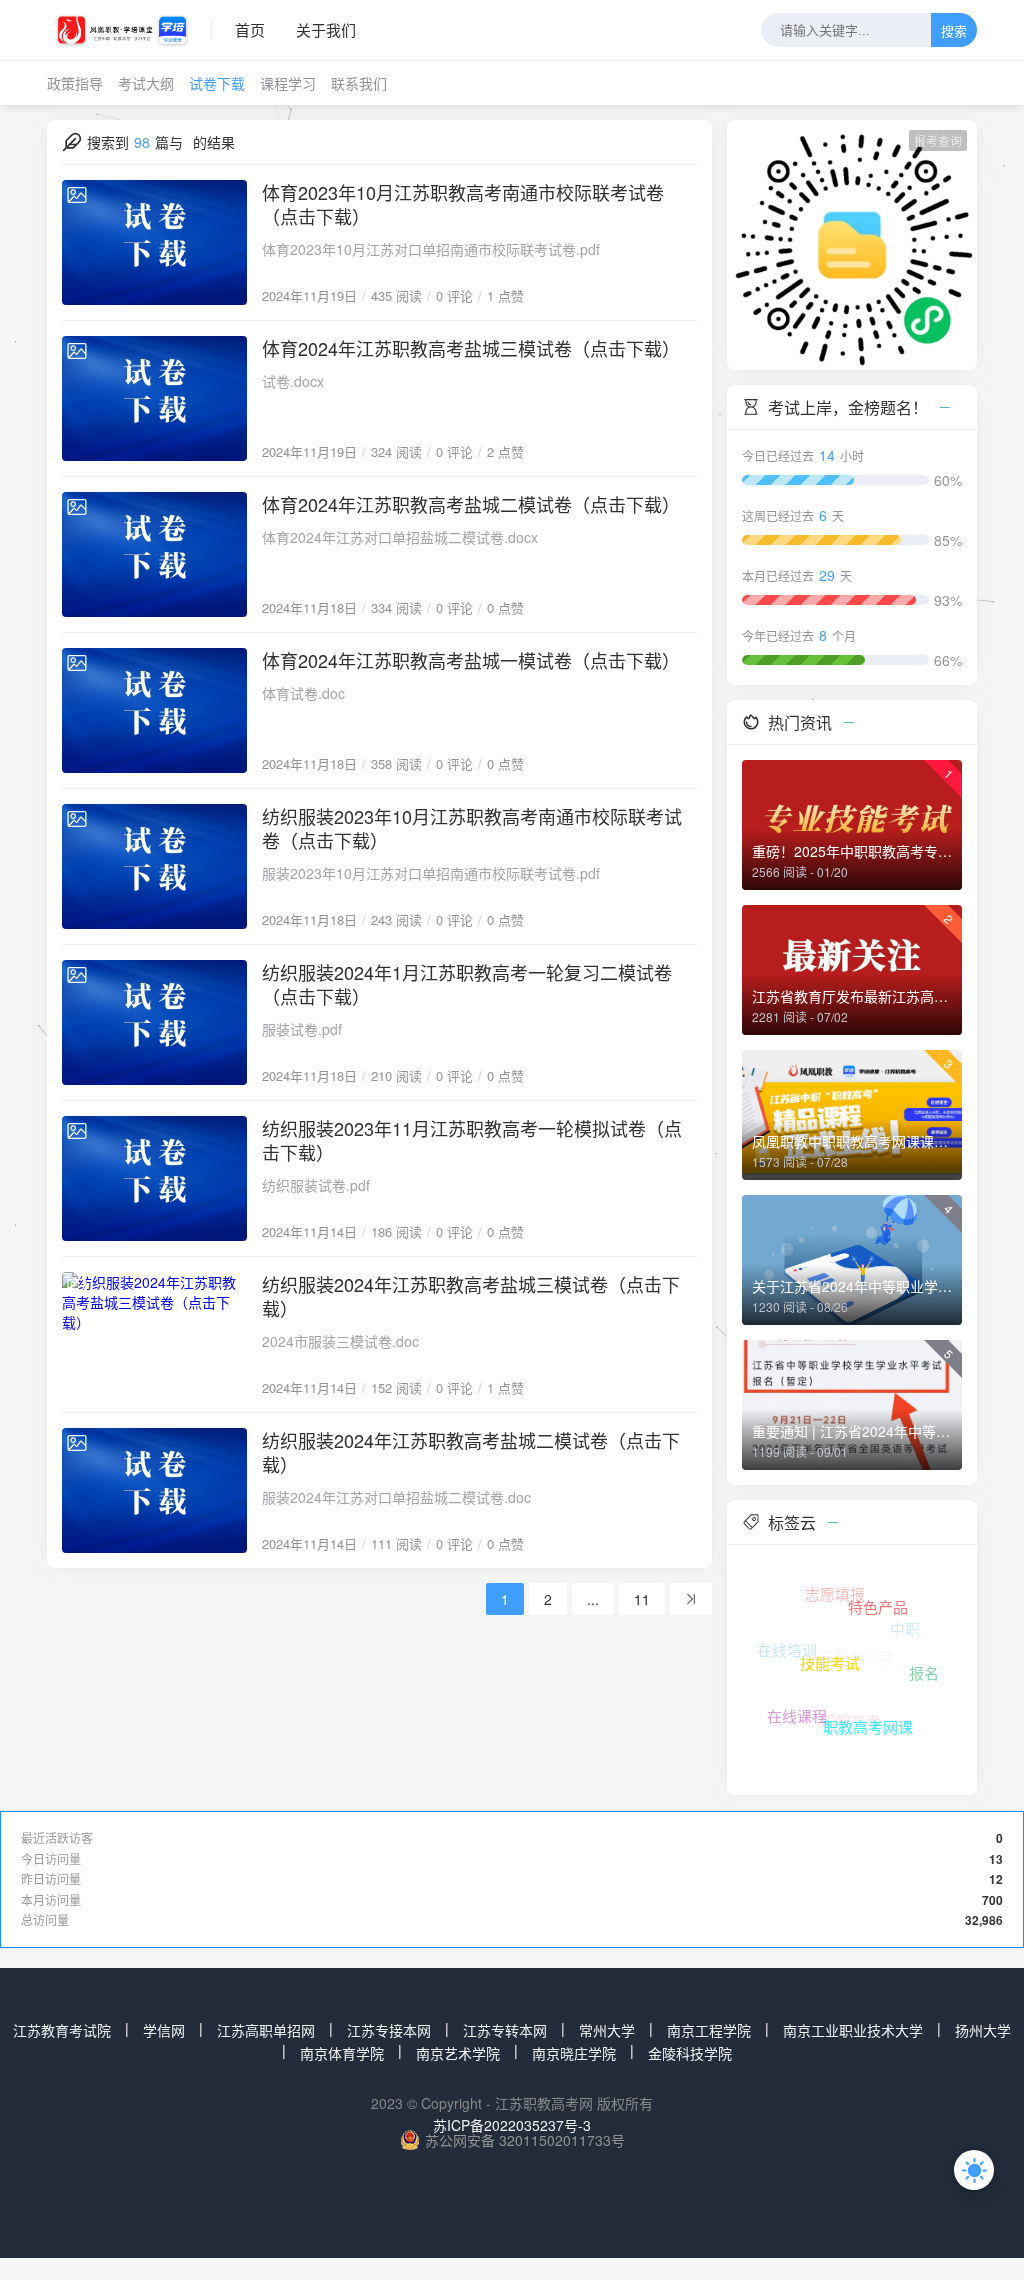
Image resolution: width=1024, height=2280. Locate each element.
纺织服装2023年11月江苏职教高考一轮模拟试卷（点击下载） (472, 1140)
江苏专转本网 (505, 2030)
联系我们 (359, 83)
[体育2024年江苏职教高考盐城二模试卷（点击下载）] (154, 554)
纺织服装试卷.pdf (316, 1185)
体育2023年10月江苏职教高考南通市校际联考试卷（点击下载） (463, 204)
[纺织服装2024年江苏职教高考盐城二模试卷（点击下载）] (154, 1490)
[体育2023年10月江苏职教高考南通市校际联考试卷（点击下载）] (154, 242)
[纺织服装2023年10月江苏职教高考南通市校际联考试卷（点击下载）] (154, 866)
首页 (250, 29)
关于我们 (326, 29)
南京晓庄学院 (574, 2053)
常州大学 (607, 2030)
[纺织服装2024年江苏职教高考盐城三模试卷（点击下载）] (154, 1334)
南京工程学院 (709, 2030)
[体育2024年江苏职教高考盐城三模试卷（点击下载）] (154, 398)
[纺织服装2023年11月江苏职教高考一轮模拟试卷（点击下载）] (154, 1178)
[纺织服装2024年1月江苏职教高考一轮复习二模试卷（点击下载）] (154, 1022)
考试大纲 (146, 83)
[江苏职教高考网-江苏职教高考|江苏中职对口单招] (129, 30)
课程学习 (288, 83)
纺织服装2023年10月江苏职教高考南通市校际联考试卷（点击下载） (472, 828)
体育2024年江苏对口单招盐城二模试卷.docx (400, 537)
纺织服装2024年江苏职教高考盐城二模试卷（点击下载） (471, 1452)
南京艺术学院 (458, 2053)
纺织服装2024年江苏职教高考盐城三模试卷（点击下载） (471, 1296)
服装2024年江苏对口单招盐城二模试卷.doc (396, 1497)
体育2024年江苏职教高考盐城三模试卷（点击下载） (471, 348)
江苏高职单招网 (266, 2030)
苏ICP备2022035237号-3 (512, 2125)
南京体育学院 (342, 2053)
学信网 (164, 2030)
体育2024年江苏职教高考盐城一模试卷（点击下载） (471, 660)
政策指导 (75, 83)
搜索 (954, 31)
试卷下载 (217, 83)
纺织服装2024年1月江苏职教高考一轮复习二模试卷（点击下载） (467, 984)
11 (642, 1599)
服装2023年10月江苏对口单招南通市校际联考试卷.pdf (431, 873)
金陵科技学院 (690, 2053)
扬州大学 (983, 2030)
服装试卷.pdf (302, 1029)
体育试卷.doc (303, 693)
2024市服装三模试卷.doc (340, 1341)
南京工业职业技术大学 (853, 2030)
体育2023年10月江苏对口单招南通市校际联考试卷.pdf (431, 249)
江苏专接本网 (389, 2030)
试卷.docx (293, 381)
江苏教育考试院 (62, 2030)
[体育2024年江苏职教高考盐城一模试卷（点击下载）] (154, 710)
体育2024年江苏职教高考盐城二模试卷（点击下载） (471, 504)
